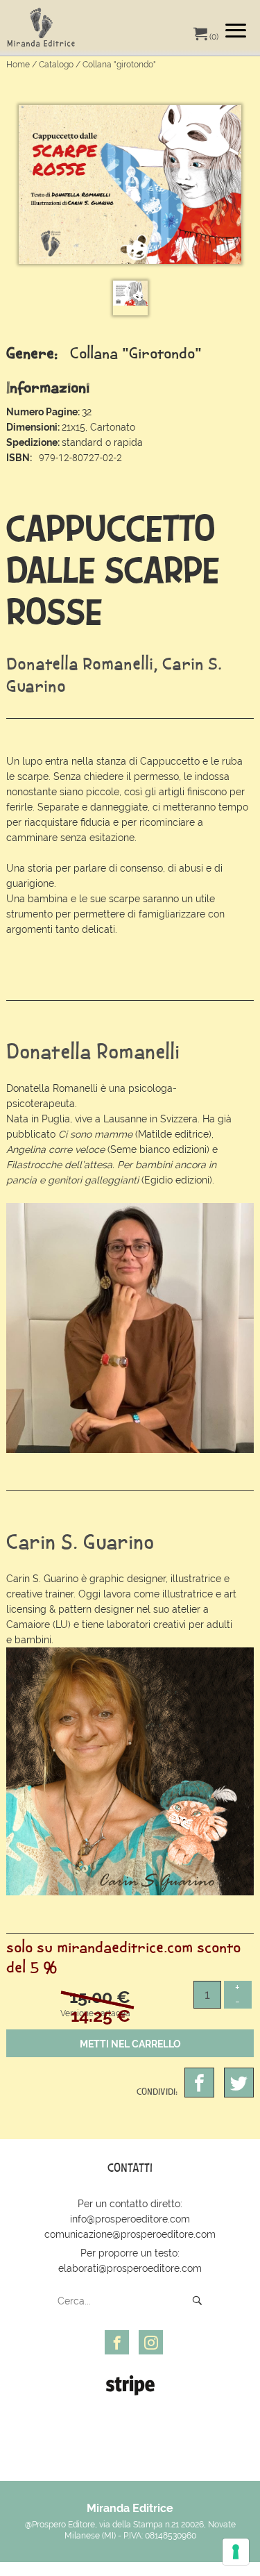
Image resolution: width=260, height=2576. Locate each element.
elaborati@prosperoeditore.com (130, 2268)
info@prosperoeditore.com (130, 2219)
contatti (130, 2168)
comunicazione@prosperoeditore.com (130, 2234)
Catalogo (56, 65)
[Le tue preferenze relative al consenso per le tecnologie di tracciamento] (236, 2552)
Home (18, 65)
